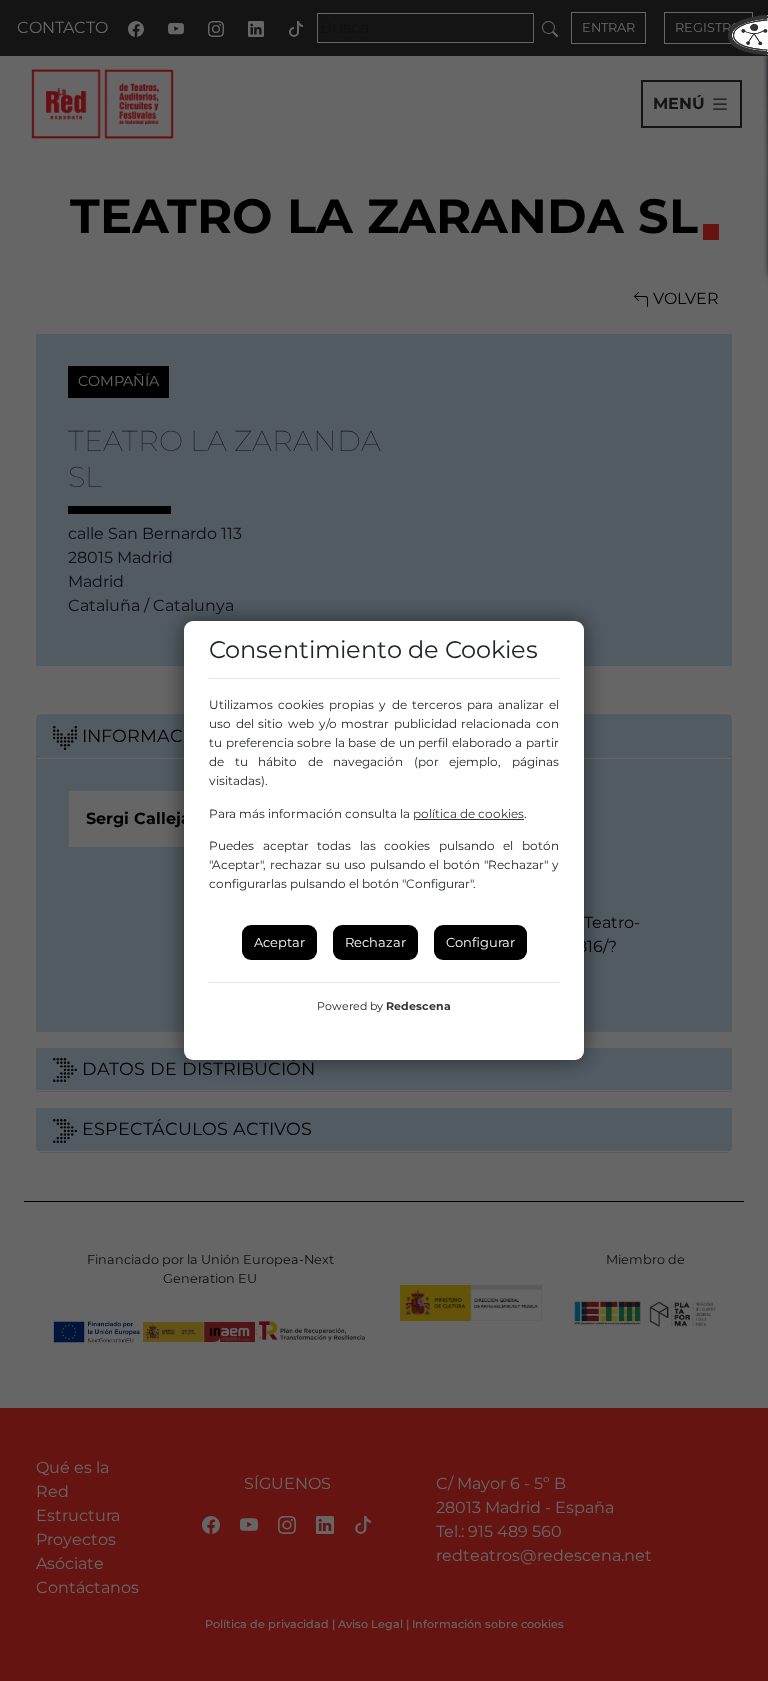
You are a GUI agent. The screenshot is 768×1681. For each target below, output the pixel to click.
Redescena (418, 1006)
